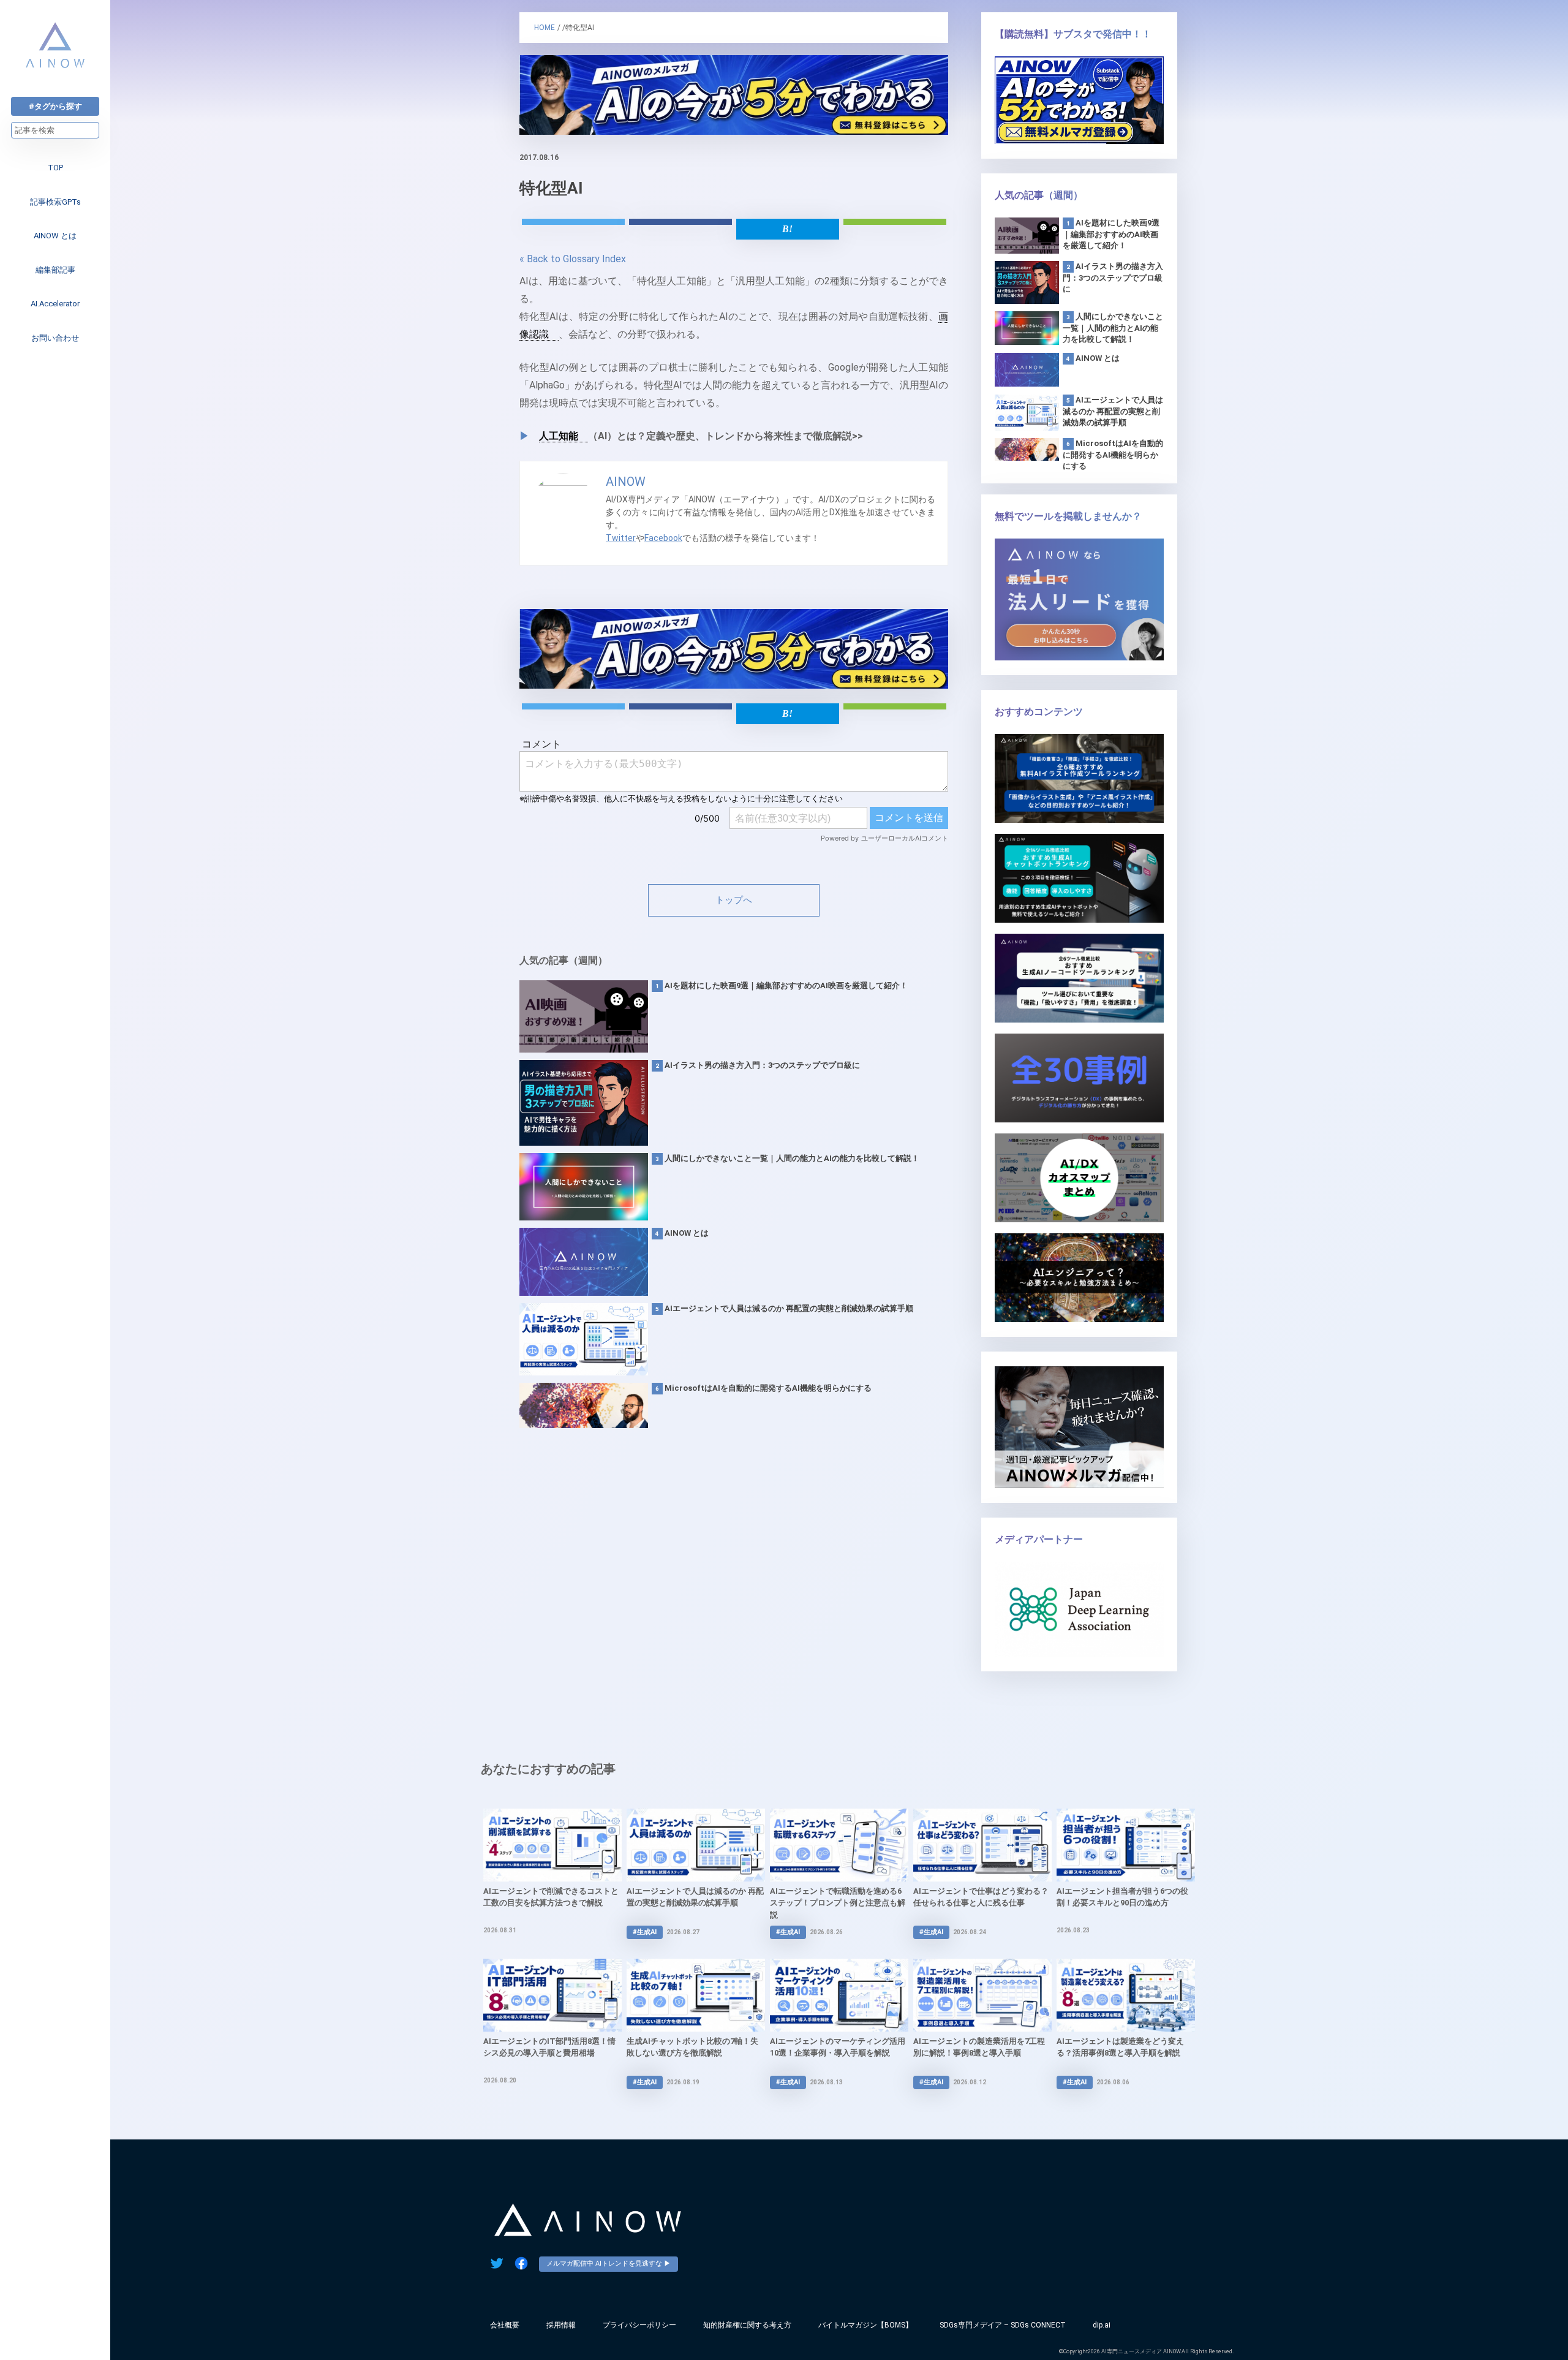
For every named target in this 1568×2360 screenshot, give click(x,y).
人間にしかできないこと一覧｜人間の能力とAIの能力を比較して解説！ (792, 1158)
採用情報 (561, 2325)
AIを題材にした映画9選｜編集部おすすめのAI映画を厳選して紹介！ (786, 985)
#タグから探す (55, 106)
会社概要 (505, 2325)
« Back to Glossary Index (573, 259)
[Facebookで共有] (680, 222)
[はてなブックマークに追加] (788, 229)
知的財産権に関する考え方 (747, 2325)
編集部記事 (55, 270)
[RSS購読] (895, 222)
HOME (545, 28)
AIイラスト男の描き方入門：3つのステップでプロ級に (762, 1065)
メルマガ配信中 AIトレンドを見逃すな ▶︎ (609, 2264)
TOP (55, 168)
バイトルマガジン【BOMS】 (865, 2325)
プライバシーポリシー (639, 2325)
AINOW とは (55, 236)
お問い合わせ (55, 338)
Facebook (663, 538)
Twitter (621, 538)
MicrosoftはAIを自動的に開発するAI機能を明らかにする (768, 1388)
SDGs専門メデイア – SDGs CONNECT (1003, 2325)
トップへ (734, 900)
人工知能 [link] (559, 436)
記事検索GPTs (55, 202)
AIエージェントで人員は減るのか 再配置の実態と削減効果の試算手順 (789, 1308)
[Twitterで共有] (573, 222)
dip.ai (1102, 2325)
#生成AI (645, 1932)
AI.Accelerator (55, 304)
